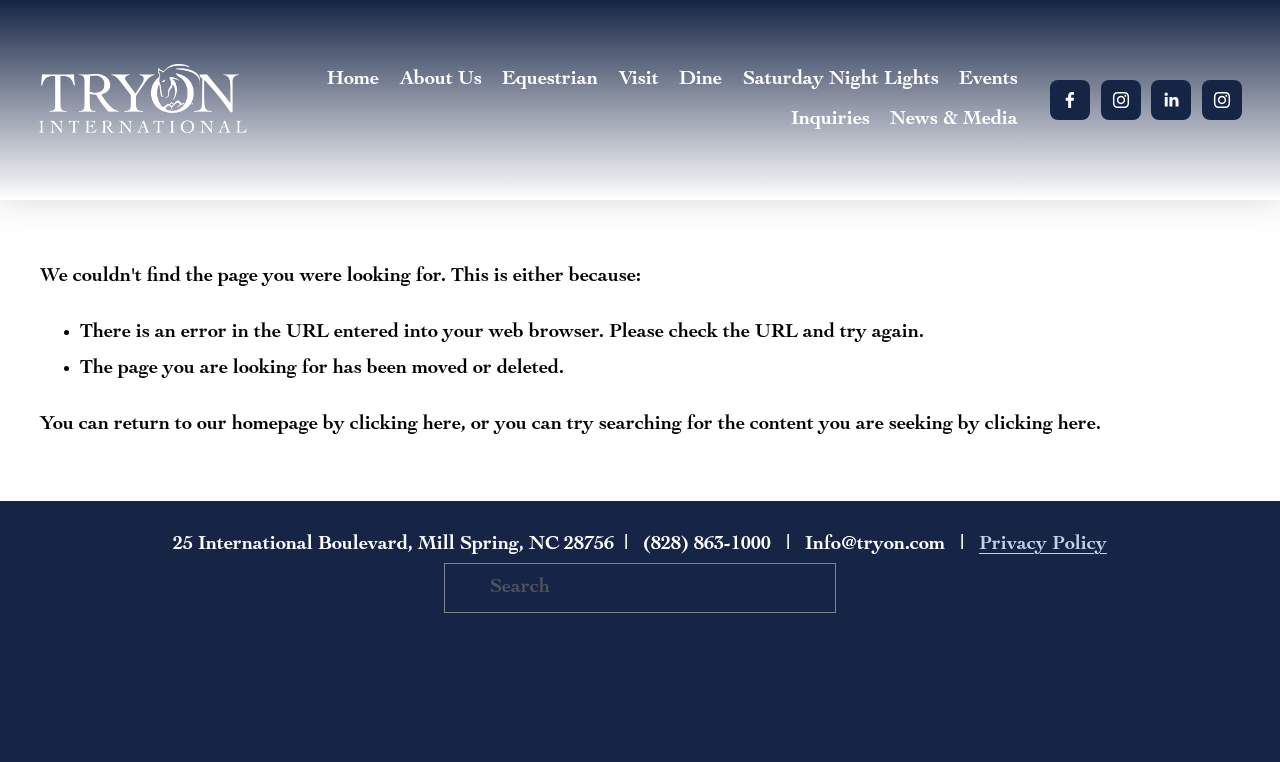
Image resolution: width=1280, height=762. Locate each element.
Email (375, 304)
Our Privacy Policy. (444, 450)
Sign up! (640, 506)
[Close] (932, 164)
